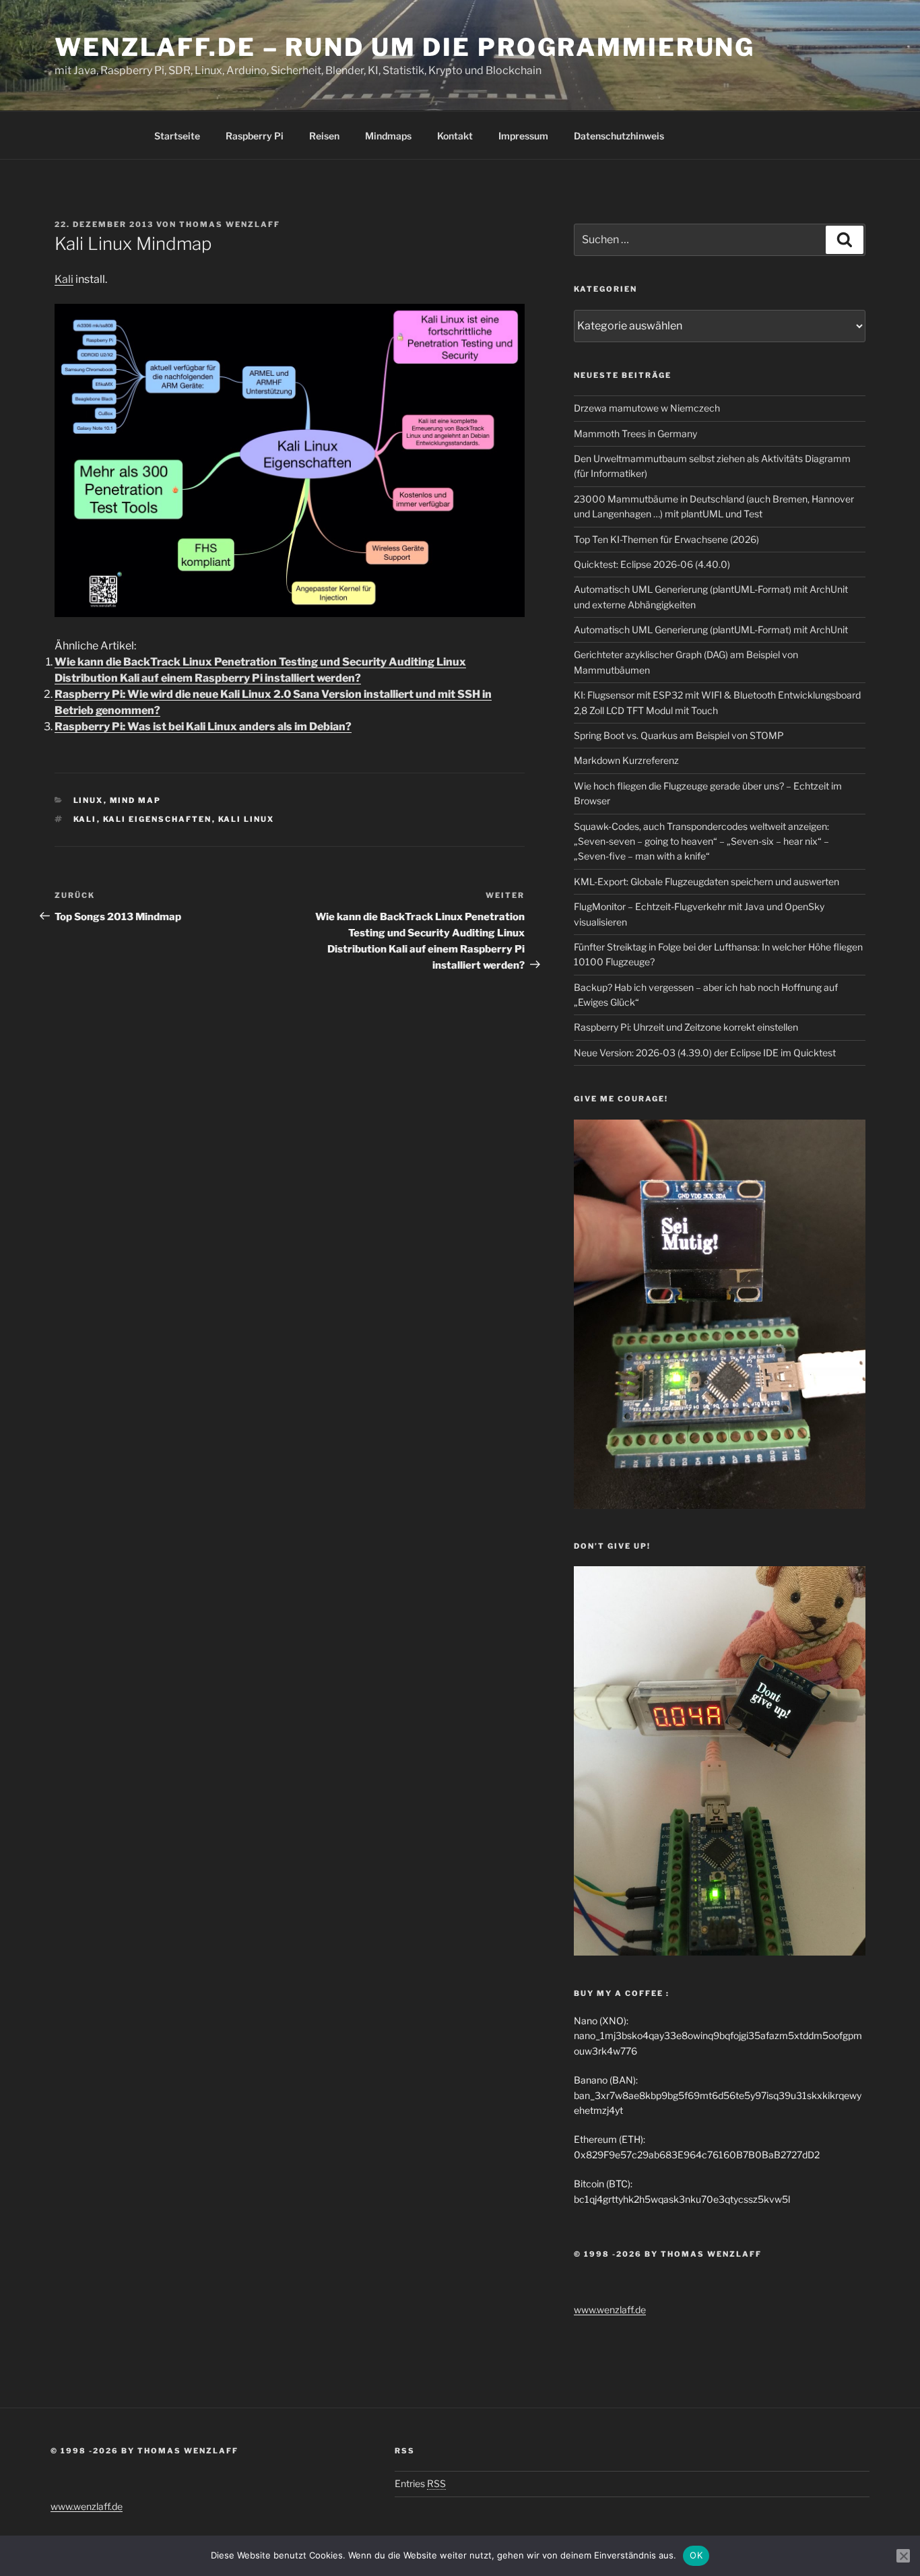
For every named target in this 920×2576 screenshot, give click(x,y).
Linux (89, 800)
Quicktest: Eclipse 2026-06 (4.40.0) (652, 564)
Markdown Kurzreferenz (626, 760)
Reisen (324, 136)
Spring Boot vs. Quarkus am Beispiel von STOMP (679, 735)
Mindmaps (388, 136)
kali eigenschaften (158, 819)
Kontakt (455, 136)
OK (696, 2555)
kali (85, 819)
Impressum (523, 136)
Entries (420, 2483)
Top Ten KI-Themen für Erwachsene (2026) (666, 539)
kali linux (247, 819)
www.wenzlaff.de (610, 2310)
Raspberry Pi (255, 136)
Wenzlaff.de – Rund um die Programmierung (405, 47)
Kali (64, 279)
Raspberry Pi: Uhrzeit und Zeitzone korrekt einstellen (686, 1027)
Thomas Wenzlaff (230, 224)
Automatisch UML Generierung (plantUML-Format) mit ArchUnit (711, 630)
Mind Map (136, 800)
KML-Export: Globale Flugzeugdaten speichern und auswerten (707, 881)
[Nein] (903, 2556)
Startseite (177, 136)
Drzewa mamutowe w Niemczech (647, 408)
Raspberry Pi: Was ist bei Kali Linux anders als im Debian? (203, 727)
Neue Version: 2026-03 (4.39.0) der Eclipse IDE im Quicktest (705, 1053)
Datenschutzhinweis (619, 136)
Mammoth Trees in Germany (635, 433)
